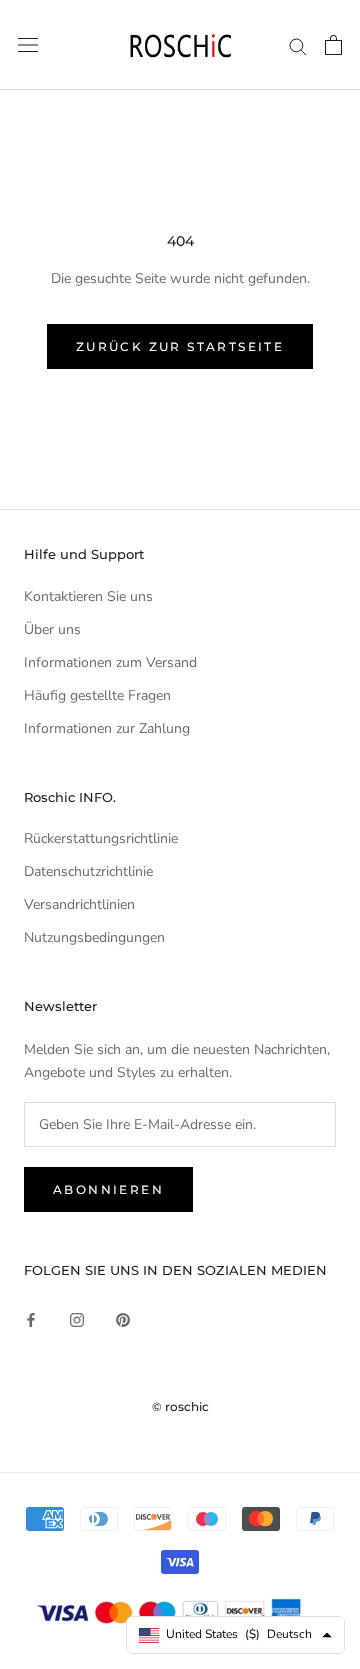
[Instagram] (77, 1318)
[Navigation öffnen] (28, 45)
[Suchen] (298, 45)
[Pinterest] (123, 1318)
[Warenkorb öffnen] (333, 45)
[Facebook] (31, 1318)
